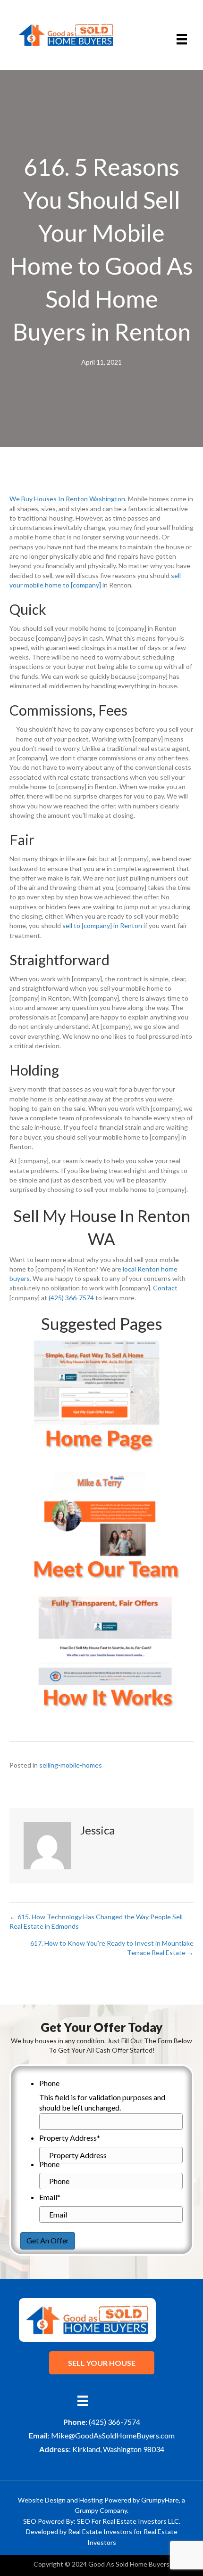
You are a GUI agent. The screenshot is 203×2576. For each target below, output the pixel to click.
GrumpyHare (160, 2500)
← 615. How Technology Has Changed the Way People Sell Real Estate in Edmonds (96, 1921)
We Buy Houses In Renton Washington (67, 499)
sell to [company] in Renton (102, 925)
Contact (165, 1288)
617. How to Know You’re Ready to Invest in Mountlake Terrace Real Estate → (112, 1948)
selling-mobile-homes (71, 1765)
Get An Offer (48, 2240)
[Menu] (182, 39)
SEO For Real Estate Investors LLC (128, 2521)
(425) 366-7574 (71, 1298)
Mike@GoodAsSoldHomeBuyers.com (113, 2435)
